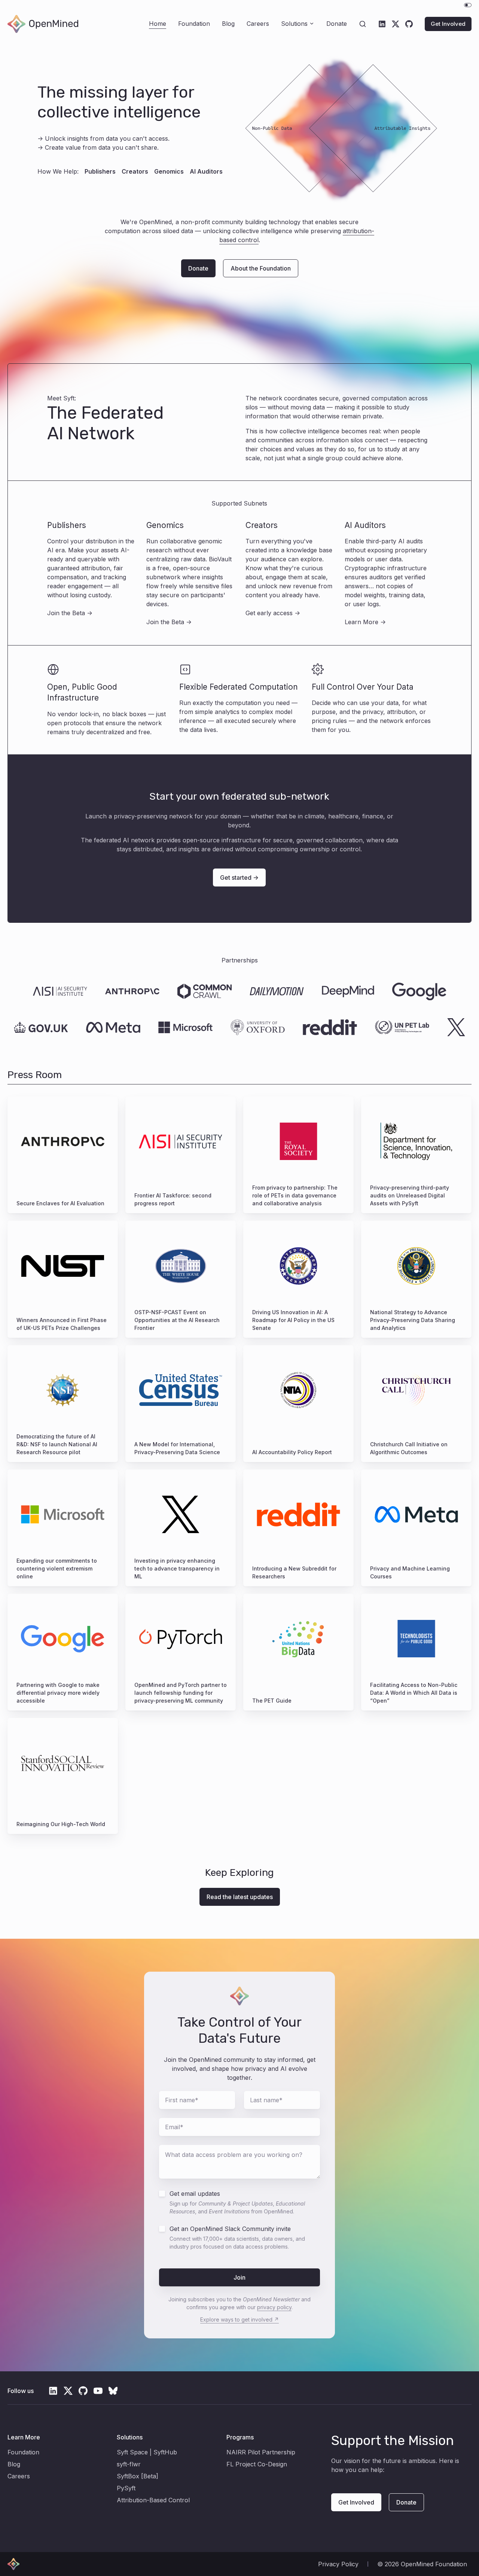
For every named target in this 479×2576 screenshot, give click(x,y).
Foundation (194, 24)
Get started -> (239, 878)
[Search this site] (363, 24)
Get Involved (448, 24)
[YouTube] (98, 2391)
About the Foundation (261, 268)
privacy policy (274, 2307)
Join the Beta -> (70, 613)
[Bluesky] (113, 2391)
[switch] (468, 5)
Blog (228, 24)
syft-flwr (129, 2464)
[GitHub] (409, 24)
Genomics (169, 171)
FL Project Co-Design (257, 2464)
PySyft (126, 2488)
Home (158, 24)
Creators (135, 171)
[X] (396, 24)
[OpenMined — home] (43, 24)
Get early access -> (273, 613)
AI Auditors (206, 171)
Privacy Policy (338, 2564)
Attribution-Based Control (153, 2500)
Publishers (100, 171)
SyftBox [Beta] (138, 2476)
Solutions (294, 24)
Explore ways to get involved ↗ (239, 2319)
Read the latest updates (240, 1897)
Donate (337, 24)
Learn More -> (365, 622)
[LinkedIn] (382, 24)
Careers (258, 24)
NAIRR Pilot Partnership (261, 2452)
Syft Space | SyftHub (147, 2452)
